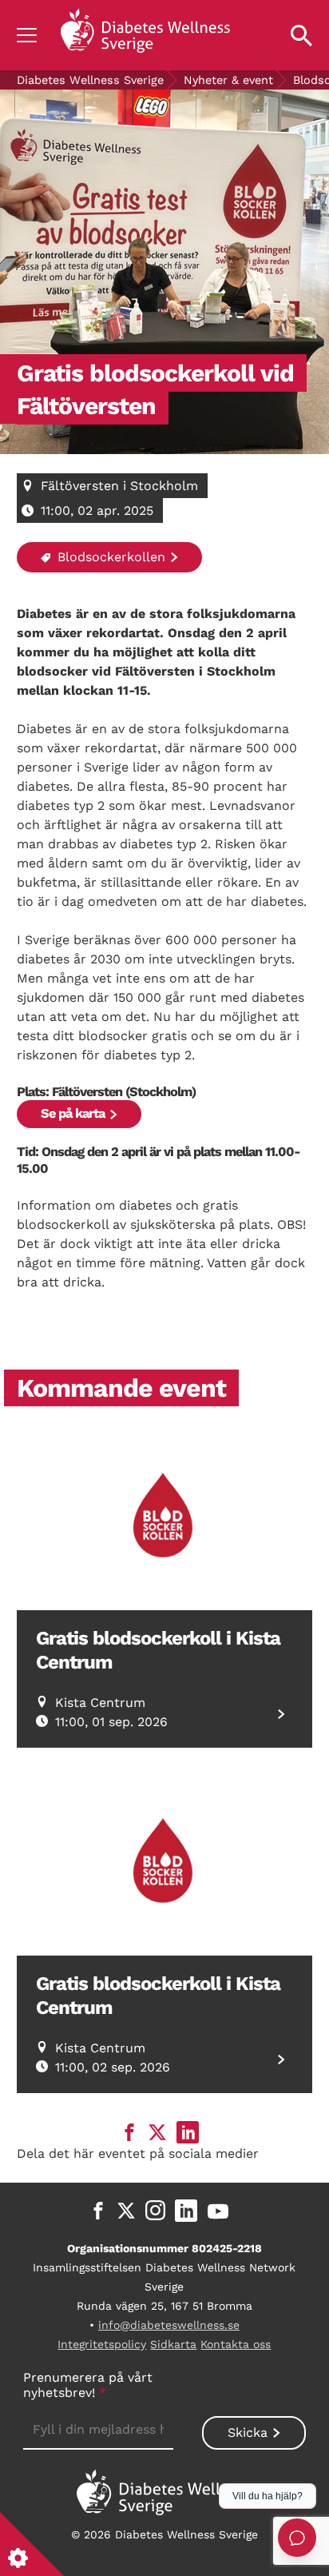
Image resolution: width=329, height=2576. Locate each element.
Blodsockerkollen (109, 557)
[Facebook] (98, 2211)
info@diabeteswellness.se (169, 2325)
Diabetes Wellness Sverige (90, 80)
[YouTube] (218, 2211)
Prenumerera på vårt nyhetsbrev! (88, 2385)
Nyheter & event (228, 80)
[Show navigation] (27, 35)
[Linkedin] (186, 2211)
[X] (126, 2211)
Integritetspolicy (102, 2344)
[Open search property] (301, 35)
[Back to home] (145, 35)
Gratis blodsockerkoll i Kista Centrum (158, 1650)
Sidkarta (173, 2344)
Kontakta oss (236, 2344)
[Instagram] (155, 2211)
